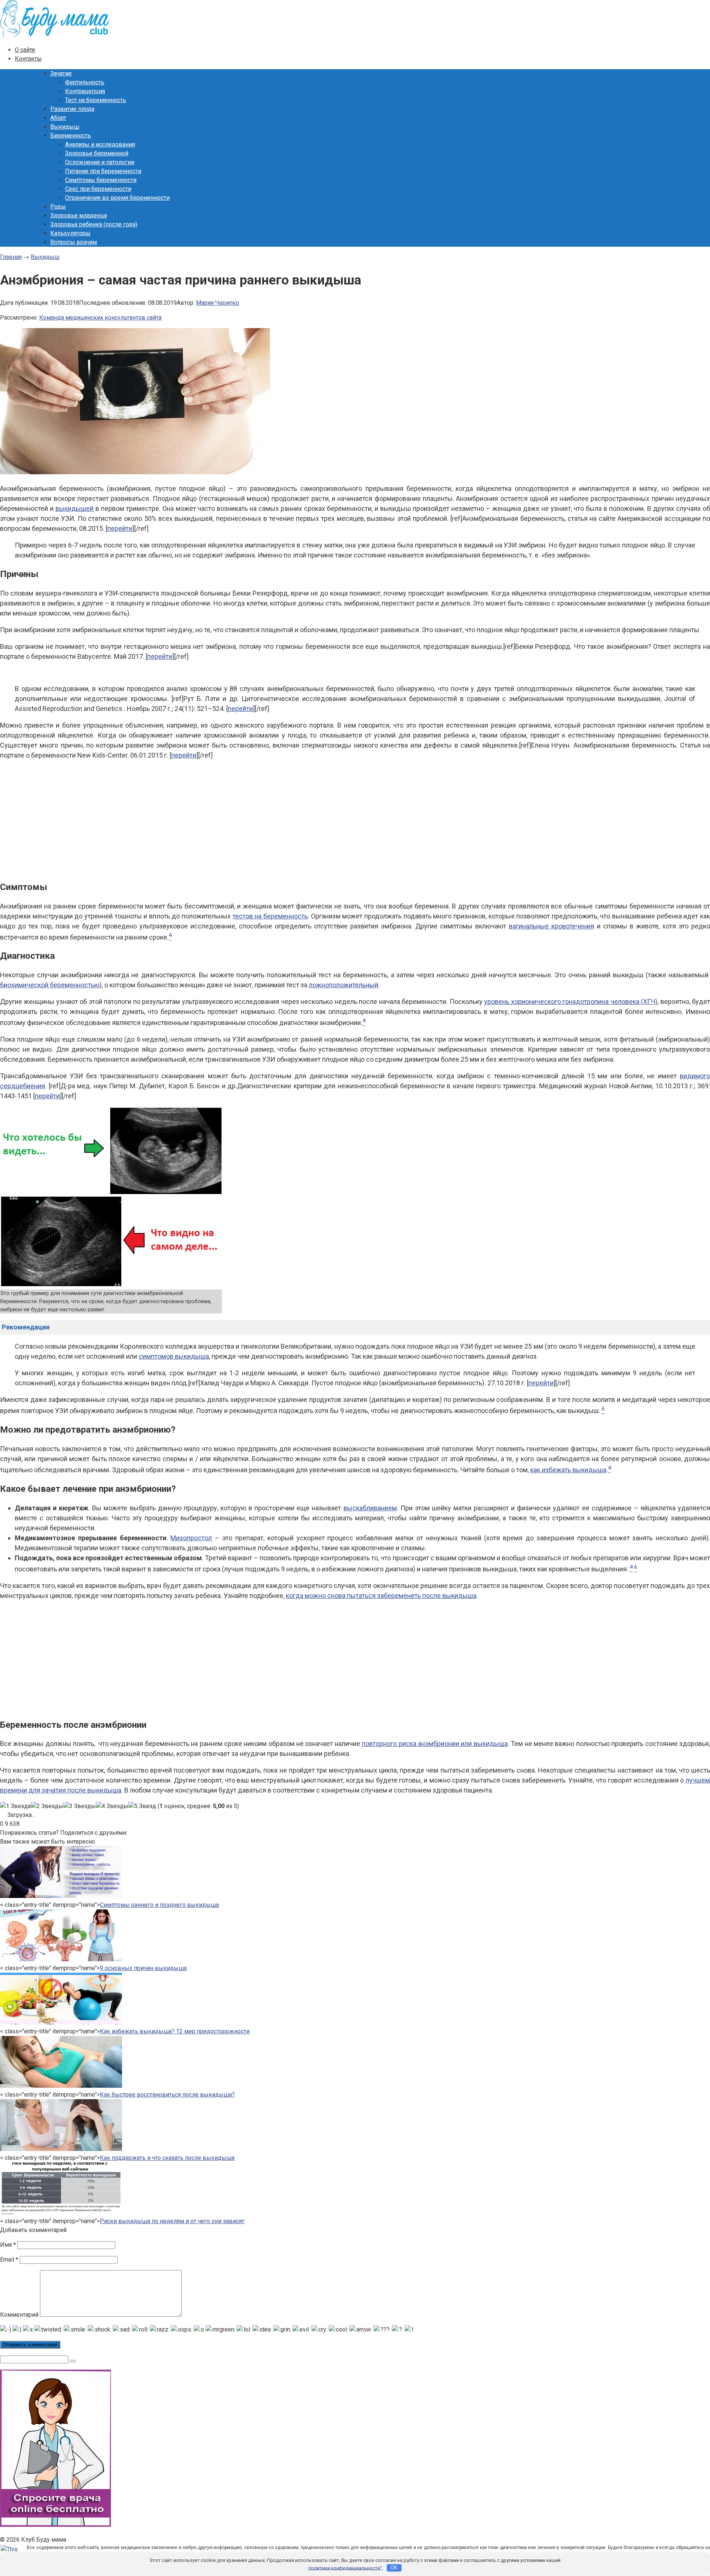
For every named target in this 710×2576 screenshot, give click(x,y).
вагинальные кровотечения (552, 926)
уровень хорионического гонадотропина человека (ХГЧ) (571, 1002)
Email (9, 2260)
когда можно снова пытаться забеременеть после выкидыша (381, 1596)
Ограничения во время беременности (117, 198)
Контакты (28, 59)
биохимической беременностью (50, 985)
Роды (58, 207)
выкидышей (75, 508)
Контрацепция (85, 91)
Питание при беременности (103, 171)
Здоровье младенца (79, 215)
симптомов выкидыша (174, 1356)
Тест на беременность (96, 100)
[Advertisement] (355, 819)
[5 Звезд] (142, 1806)
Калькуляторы (70, 233)
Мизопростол (191, 1538)
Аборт (58, 118)
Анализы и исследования (100, 144)
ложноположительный (344, 985)
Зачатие (61, 73)
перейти (120, 528)
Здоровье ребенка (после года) (94, 224)
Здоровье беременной (97, 153)
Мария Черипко (218, 303)
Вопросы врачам (74, 242)
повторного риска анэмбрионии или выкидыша (435, 1744)
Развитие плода (72, 109)
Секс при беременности (98, 189)
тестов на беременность (270, 916)
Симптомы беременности (101, 180)
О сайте (25, 50)
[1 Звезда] (15, 1806)
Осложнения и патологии (100, 162)
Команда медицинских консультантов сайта (100, 318)
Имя (8, 2245)
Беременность (71, 136)
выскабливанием (370, 1508)
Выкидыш (65, 127)
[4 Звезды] (112, 1806)
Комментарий (19, 2315)
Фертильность (85, 82)
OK (394, 2568)
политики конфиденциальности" (345, 2568)
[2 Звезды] (47, 1806)
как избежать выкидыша (568, 1470)
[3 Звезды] (80, 1806)
